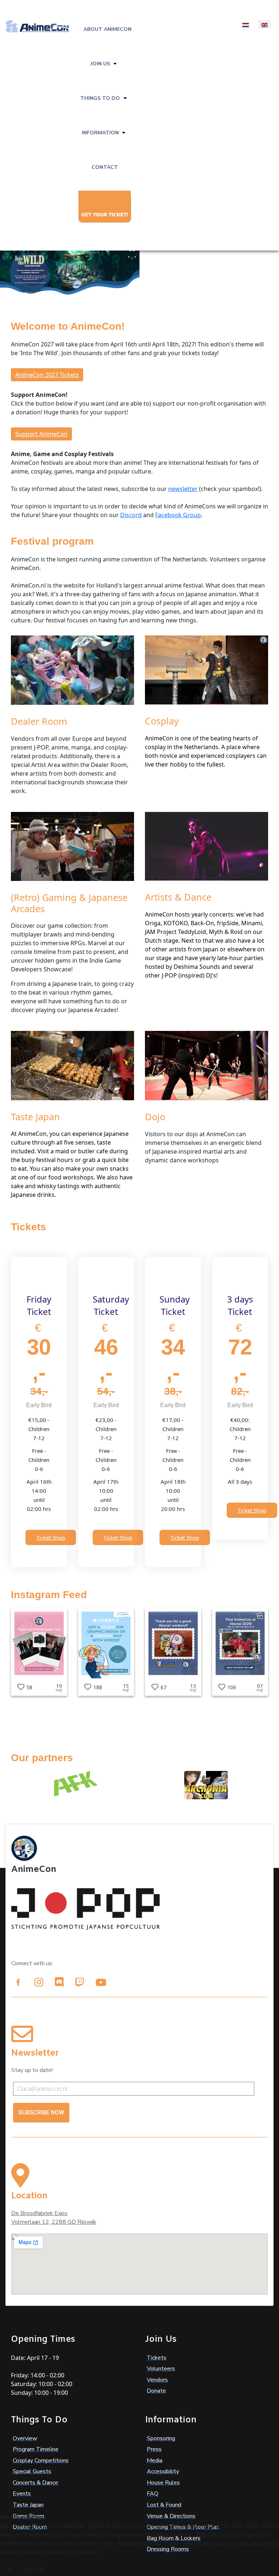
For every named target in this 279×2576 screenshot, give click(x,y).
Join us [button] (100, 64)
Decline (34, 2569)
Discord (131, 515)
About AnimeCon (108, 29)
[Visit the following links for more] (18, 1982)
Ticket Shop (51, 1537)
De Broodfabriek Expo (39, 2213)
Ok (9, 2569)
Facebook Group (178, 515)
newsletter (183, 489)
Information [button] (100, 133)
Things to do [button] (100, 98)
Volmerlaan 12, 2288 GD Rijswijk (54, 2222)
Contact (105, 167)
